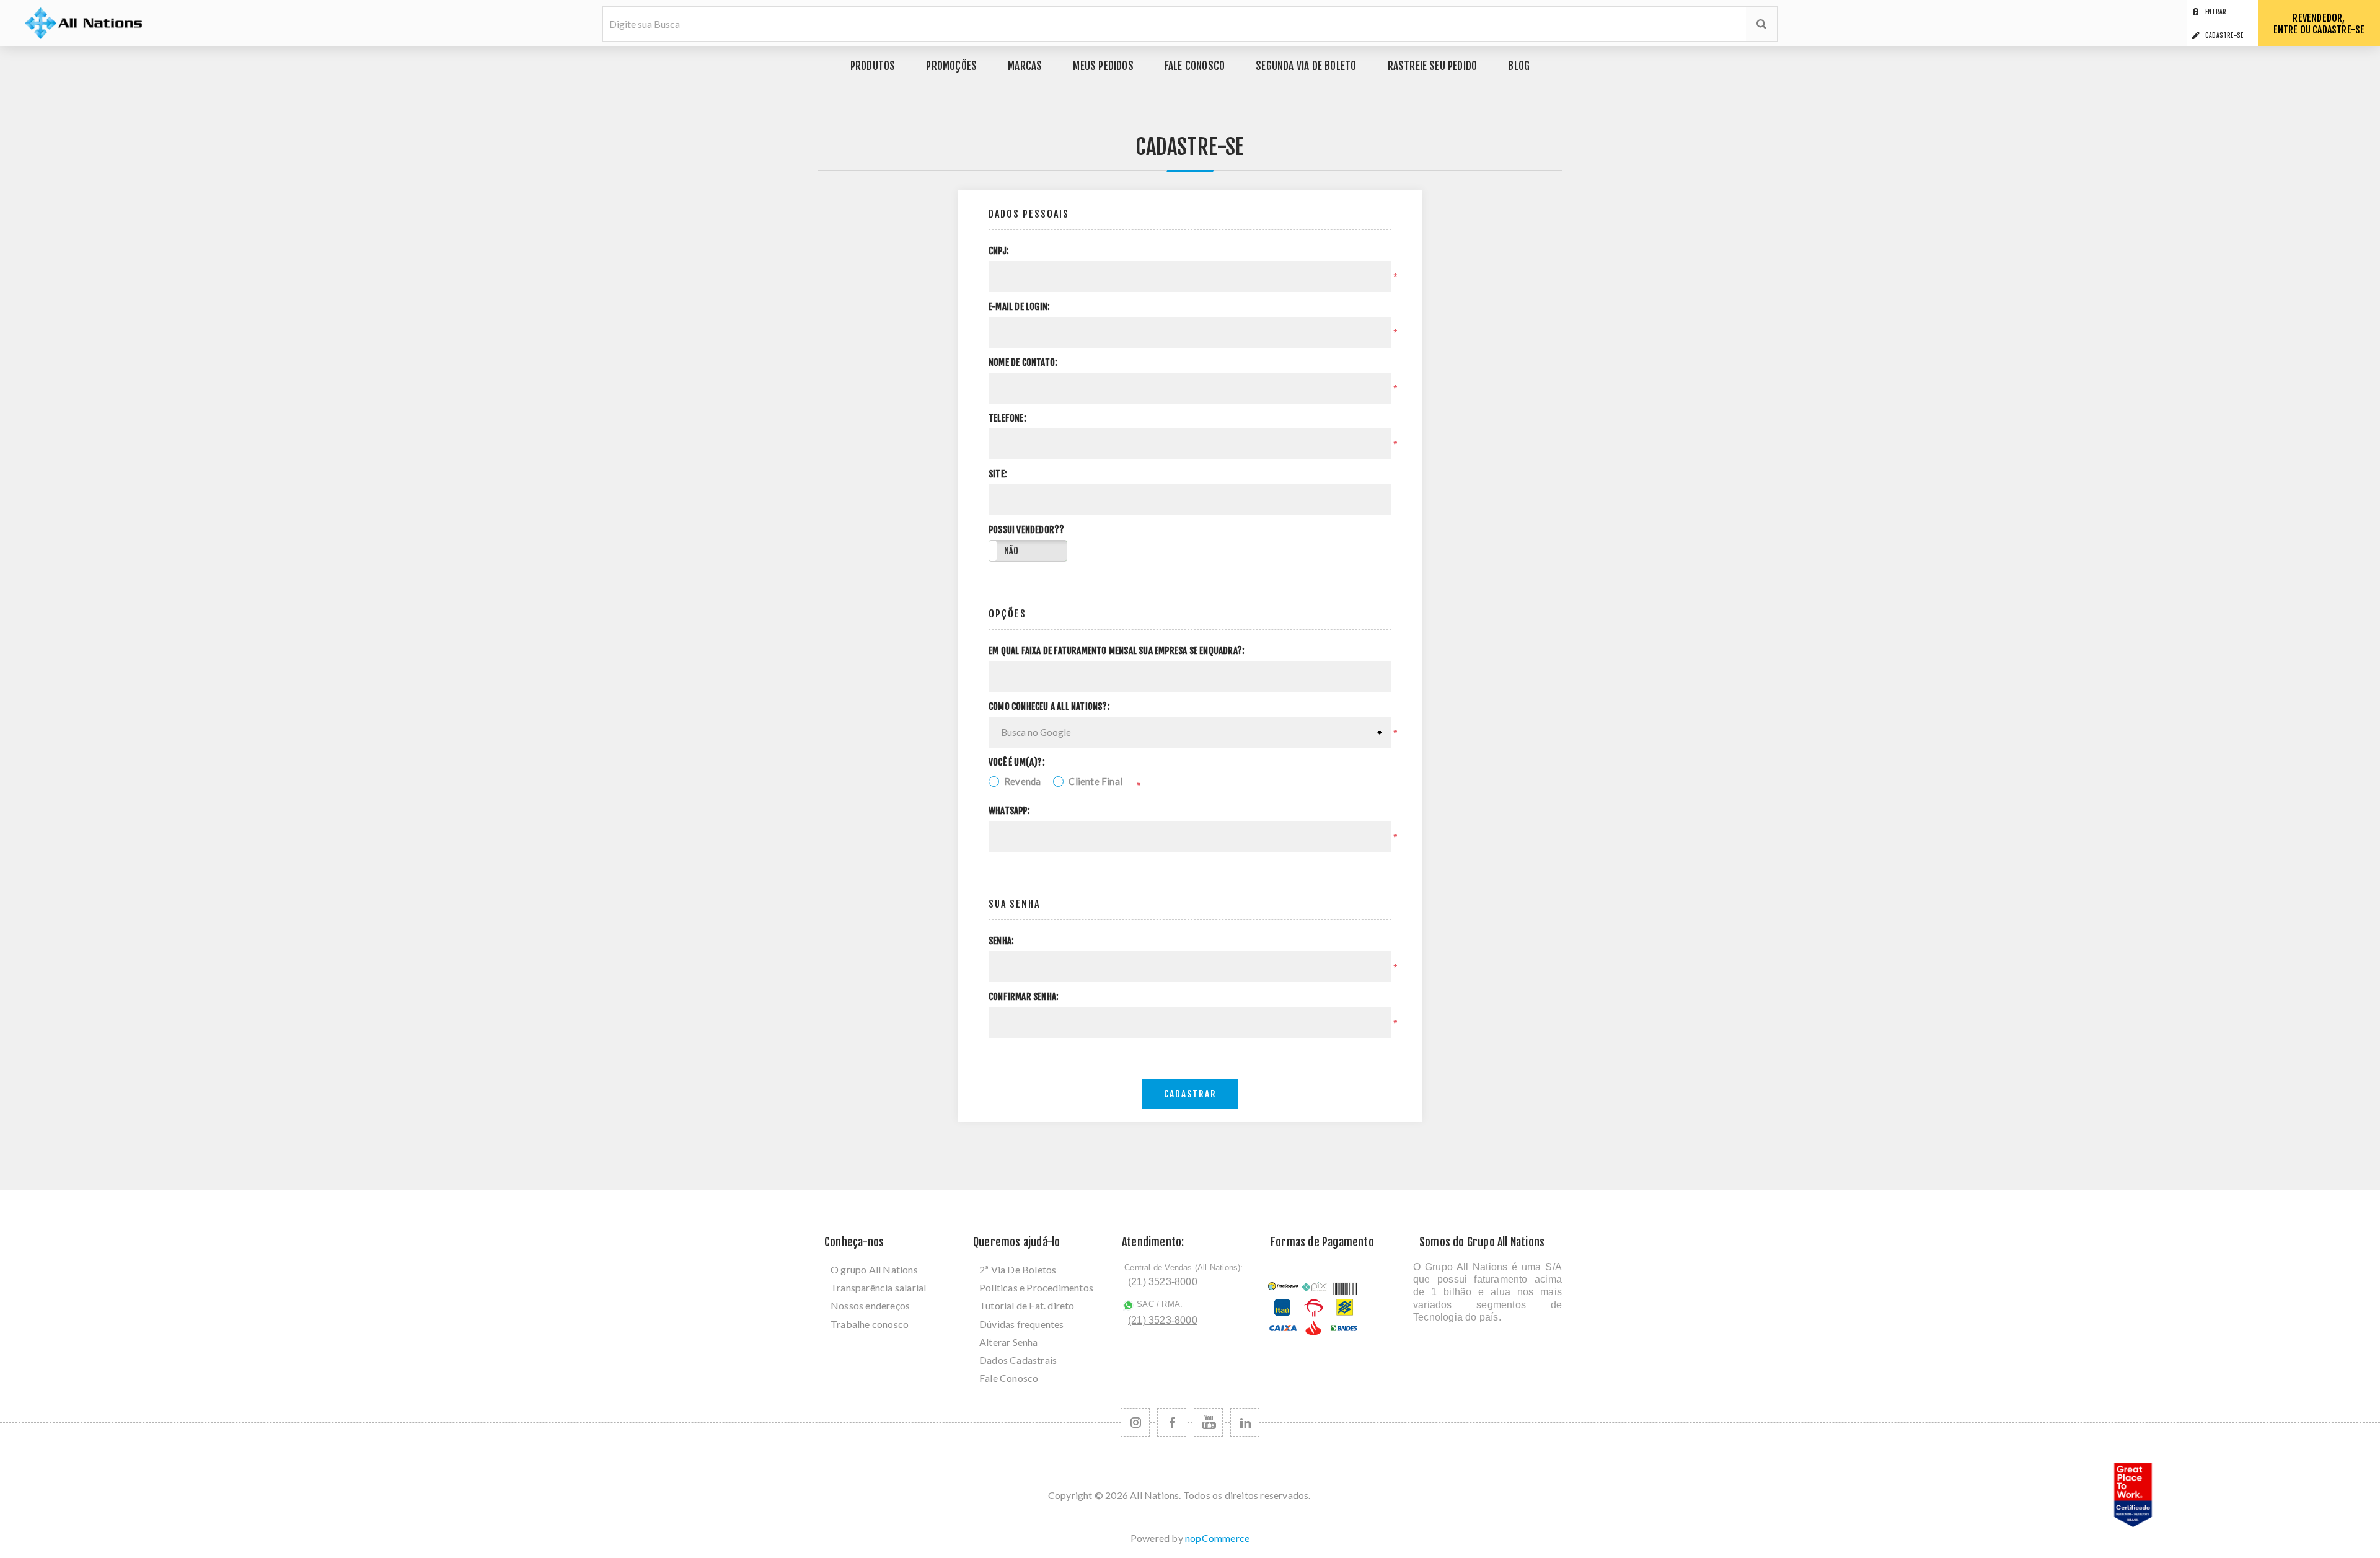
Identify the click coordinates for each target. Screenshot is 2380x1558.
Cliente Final (1095, 781)
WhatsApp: (1009, 811)
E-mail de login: (1019, 307)
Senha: (1001, 941)
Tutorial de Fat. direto (1027, 1305)
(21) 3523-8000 (1163, 1282)
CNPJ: (999, 251)
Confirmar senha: (1024, 997)
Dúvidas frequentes (1022, 1324)
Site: (998, 474)
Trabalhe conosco (870, 1324)
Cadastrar (1190, 1094)
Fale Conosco (1009, 1378)
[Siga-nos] (1135, 1423)
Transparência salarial (878, 1287)
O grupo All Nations (874, 1269)
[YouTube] (1208, 1423)
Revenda (1022, 781)
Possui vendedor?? (1026, 530)
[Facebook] (1172, 1423)
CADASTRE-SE (2224, 35)
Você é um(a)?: (1017, 763)
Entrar (2216, 12)
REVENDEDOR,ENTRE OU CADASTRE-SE (2319, 24)
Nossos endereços (870, 1305)
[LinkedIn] (1245, 1423)
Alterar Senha (1009, 1342)
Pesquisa (1761, 24)
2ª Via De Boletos (1018, 1269)
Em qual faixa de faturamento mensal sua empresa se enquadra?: (1117, 651)
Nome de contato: (1023, 363)
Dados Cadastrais (1018, 1360)
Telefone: (1007, 418)
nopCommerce (1217, 1538)
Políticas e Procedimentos (1036, 1287)
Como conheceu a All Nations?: (1049, 707)
